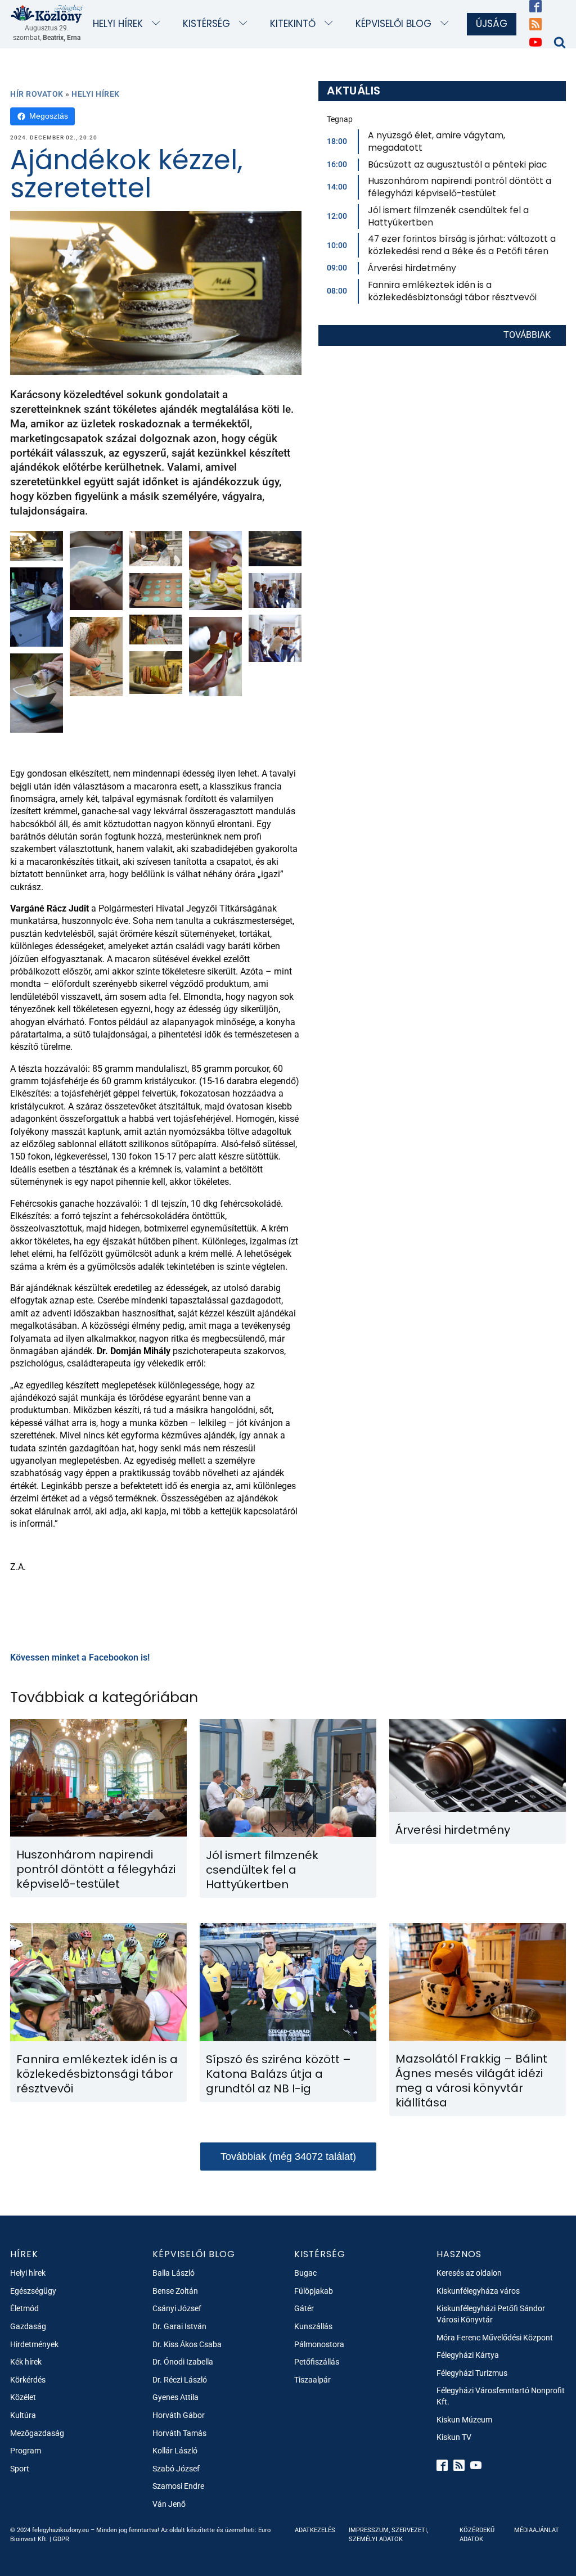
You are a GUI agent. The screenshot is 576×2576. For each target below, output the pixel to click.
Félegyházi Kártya (468, 2355)
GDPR (61, 2539)
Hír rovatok (37, 94)
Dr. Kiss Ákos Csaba (187, 2344)
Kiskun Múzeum (464, 2420)
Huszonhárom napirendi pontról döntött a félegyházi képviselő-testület (460, 187)
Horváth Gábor (179, 2415)
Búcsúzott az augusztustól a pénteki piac (458, 164)
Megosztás (49, 116)
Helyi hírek (118, 24)
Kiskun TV (454, 2437)
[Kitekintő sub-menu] (331, 24)
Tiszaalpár (312, 2380)
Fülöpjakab (314, 2291)
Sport (20, 2469)
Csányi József (177, 2308)
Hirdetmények (34, 2344)
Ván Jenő (169, 2504)
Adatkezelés (315, 2530)
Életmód (24, 2308)
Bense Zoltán (175, 2291)
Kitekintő (293, 24)
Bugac (305, 2273)
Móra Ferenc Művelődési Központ (495, 2338)
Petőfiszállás (317, 2362)
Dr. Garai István (179, 2326)
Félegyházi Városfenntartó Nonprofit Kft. (501, 2396)
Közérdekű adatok (477, 2534)
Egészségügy (33, 2291)
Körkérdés (28, 2380)
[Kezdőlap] (47, 13)
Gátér (304, 2308)
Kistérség (206, 24)
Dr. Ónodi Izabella (183, 2362)
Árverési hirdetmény (412, 268)
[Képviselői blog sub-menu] (447, 24)
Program (26, 2451)
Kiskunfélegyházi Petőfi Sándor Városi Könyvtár (491, 2314)
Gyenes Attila (175, 2397)
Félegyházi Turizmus (472, 2373)
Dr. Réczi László (180, 2380)
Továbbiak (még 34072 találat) (288, 2157)
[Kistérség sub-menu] (246, 24)
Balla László (174, 2273)
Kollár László (175, 2451)
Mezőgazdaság (37, 2433)
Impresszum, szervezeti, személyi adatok (388, 2534)
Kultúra (23, 2415)
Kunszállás (313, 2326)
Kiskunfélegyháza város (478, 2291)
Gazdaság (28, 2326)
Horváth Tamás (179, 2433)
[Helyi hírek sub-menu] (158, 24)
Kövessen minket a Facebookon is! (80, 1657)
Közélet (23, 2397)
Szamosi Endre (178, 2486)
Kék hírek (26, 2362)
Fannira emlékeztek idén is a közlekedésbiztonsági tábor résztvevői (452, 291)
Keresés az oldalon (469, 2273)
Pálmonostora (319, 2344)
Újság (492, 24)
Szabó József (176, 2469)
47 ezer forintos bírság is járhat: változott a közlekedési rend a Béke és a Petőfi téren (462, 245)
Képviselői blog (393, 24)
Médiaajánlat (537, 2530)
